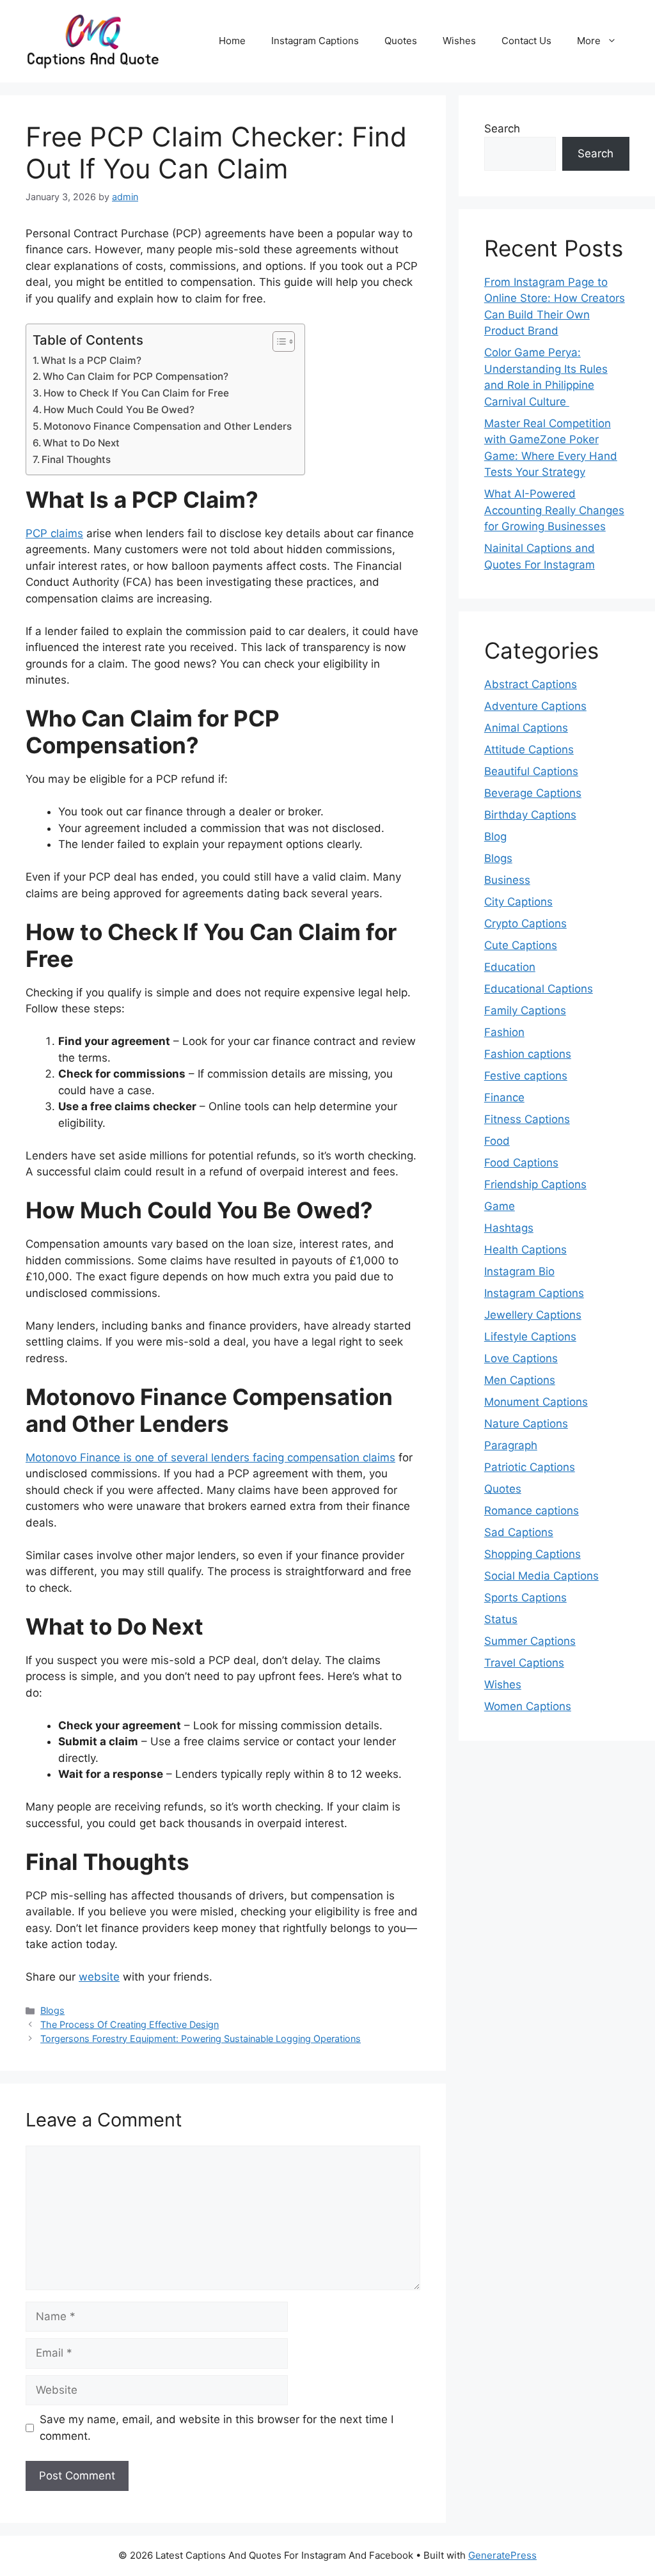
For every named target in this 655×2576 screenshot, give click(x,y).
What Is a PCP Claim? (91, 360)
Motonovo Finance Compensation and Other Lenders (168, 426)
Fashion (504, 1032)
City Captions (518, 902)
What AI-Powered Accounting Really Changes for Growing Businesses (554, 510)
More (589, 41)
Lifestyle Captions (530, 1337)
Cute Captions (521, 945)
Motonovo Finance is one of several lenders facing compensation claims (210, 1457)
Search (502, 129)
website (99, 1977)
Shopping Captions (533, 1554)
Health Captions (525, 1250)
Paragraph (511, 1445)
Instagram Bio (519, 1271)
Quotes (401, 41)
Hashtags (509, 1228)
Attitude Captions (529, 750)
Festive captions (526, 1076)
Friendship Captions (535, 1184)
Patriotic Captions (530, 1467)
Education (510, 967)
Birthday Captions (530, 815)
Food (497, 1141)
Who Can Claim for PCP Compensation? (136, 376)
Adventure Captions (535, 706)
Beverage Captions (533, 793)
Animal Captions (526, 728)
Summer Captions (530, 1641)
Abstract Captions (531, 684)
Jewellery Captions (533, 1315)
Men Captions (520, 1380)
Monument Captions (536, 1402)
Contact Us (526, 41)
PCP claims (54, 533)
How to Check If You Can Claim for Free (136, 393)
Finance (504, 1097)
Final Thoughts (76, 459)
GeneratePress (502, 2555)
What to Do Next (81, 443)
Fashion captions (528, 1054)
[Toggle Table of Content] (277, 342)
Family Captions (525, 1010)
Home (232, 41)
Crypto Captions (525, 923)
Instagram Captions (315, 41)
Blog (495, 836)
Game (500, 1206)
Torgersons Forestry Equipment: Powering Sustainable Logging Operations (201, 2038)
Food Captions (521, 1163)
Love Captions (521, 1358)
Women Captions (528, 1706)
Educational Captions (539, 989)
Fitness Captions (527, 1119)
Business (507, 880)
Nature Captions (526, 1424)
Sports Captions (525, 1598)
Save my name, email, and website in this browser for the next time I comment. (217, 2428)
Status (501, 1619)
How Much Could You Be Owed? (119, 410)
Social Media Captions (541, 1576)
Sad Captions (519, 1532)
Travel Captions (524, 1663)
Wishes (459, 41)
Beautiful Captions (531, 771)
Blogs (52, 2010)
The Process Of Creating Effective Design (130, 2024)
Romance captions (532, 1511)
